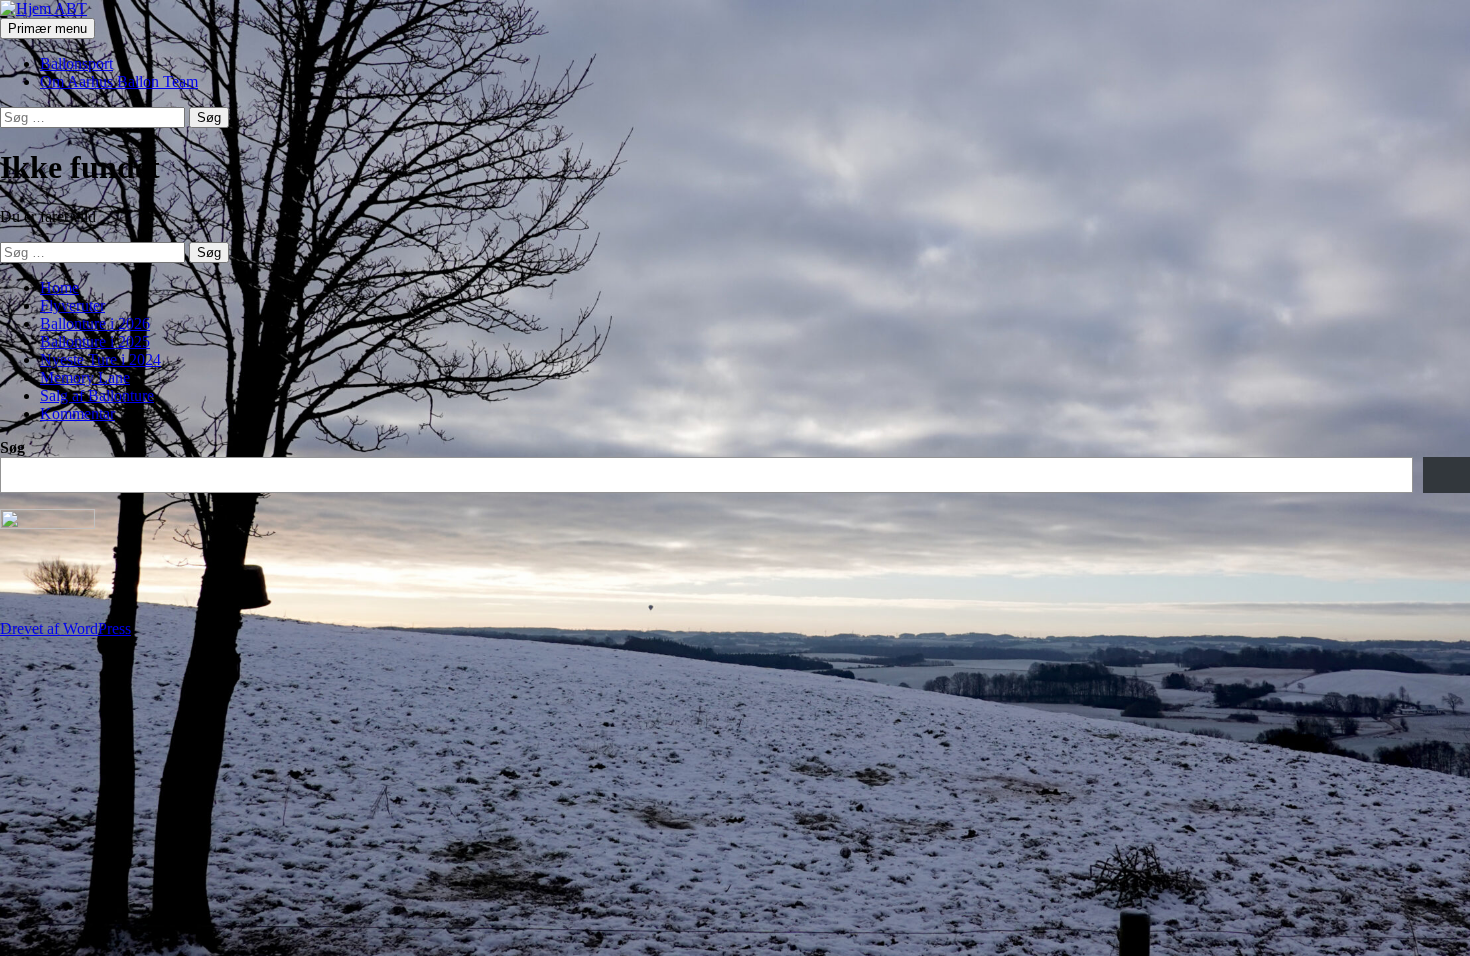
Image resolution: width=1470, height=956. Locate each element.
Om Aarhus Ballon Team (119, 81)
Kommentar (77, 413)
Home (59, 287)
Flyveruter (72, 305)
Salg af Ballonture (97, 395)
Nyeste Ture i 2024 (100, 359)
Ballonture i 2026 (95, 323)
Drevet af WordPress (65, 628)
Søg (12, 447)
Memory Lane (85, 377)
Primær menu (47, 28)
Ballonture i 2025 (95, 341)
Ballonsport (76, 63)
